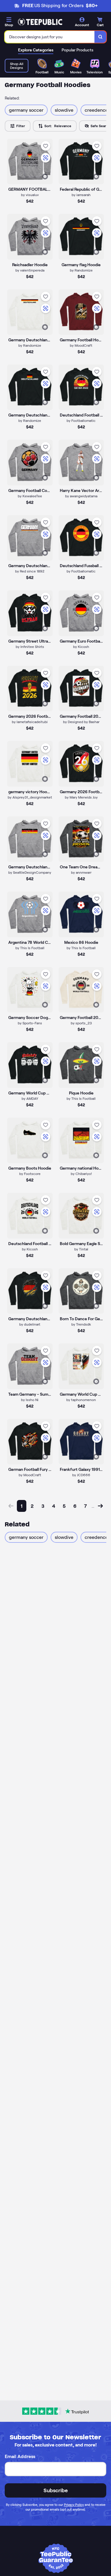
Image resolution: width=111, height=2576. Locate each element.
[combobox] (50, 37)
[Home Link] (40, 22)
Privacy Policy (74, 2505)
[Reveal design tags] (45, 176)
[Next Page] (100, 1506)
